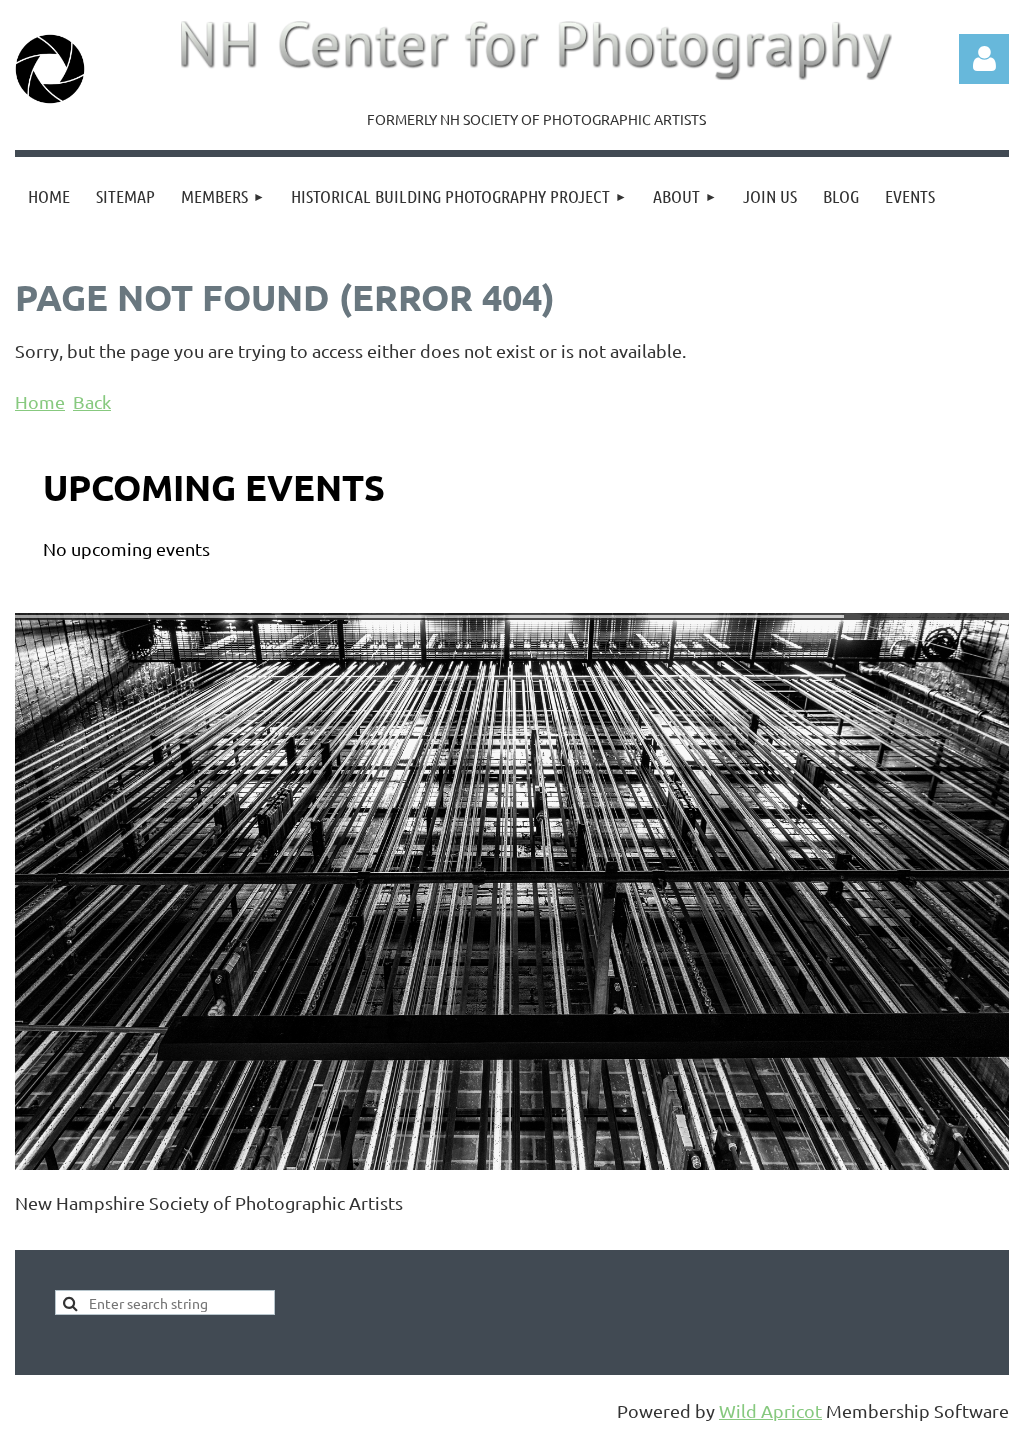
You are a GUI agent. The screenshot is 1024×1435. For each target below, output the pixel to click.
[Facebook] (29, 1236)
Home (40, 401)
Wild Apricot (770, 1410)
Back (92, 401)
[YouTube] (164, 1236)
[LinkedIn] (119, 1236)
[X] (74, 1236)
